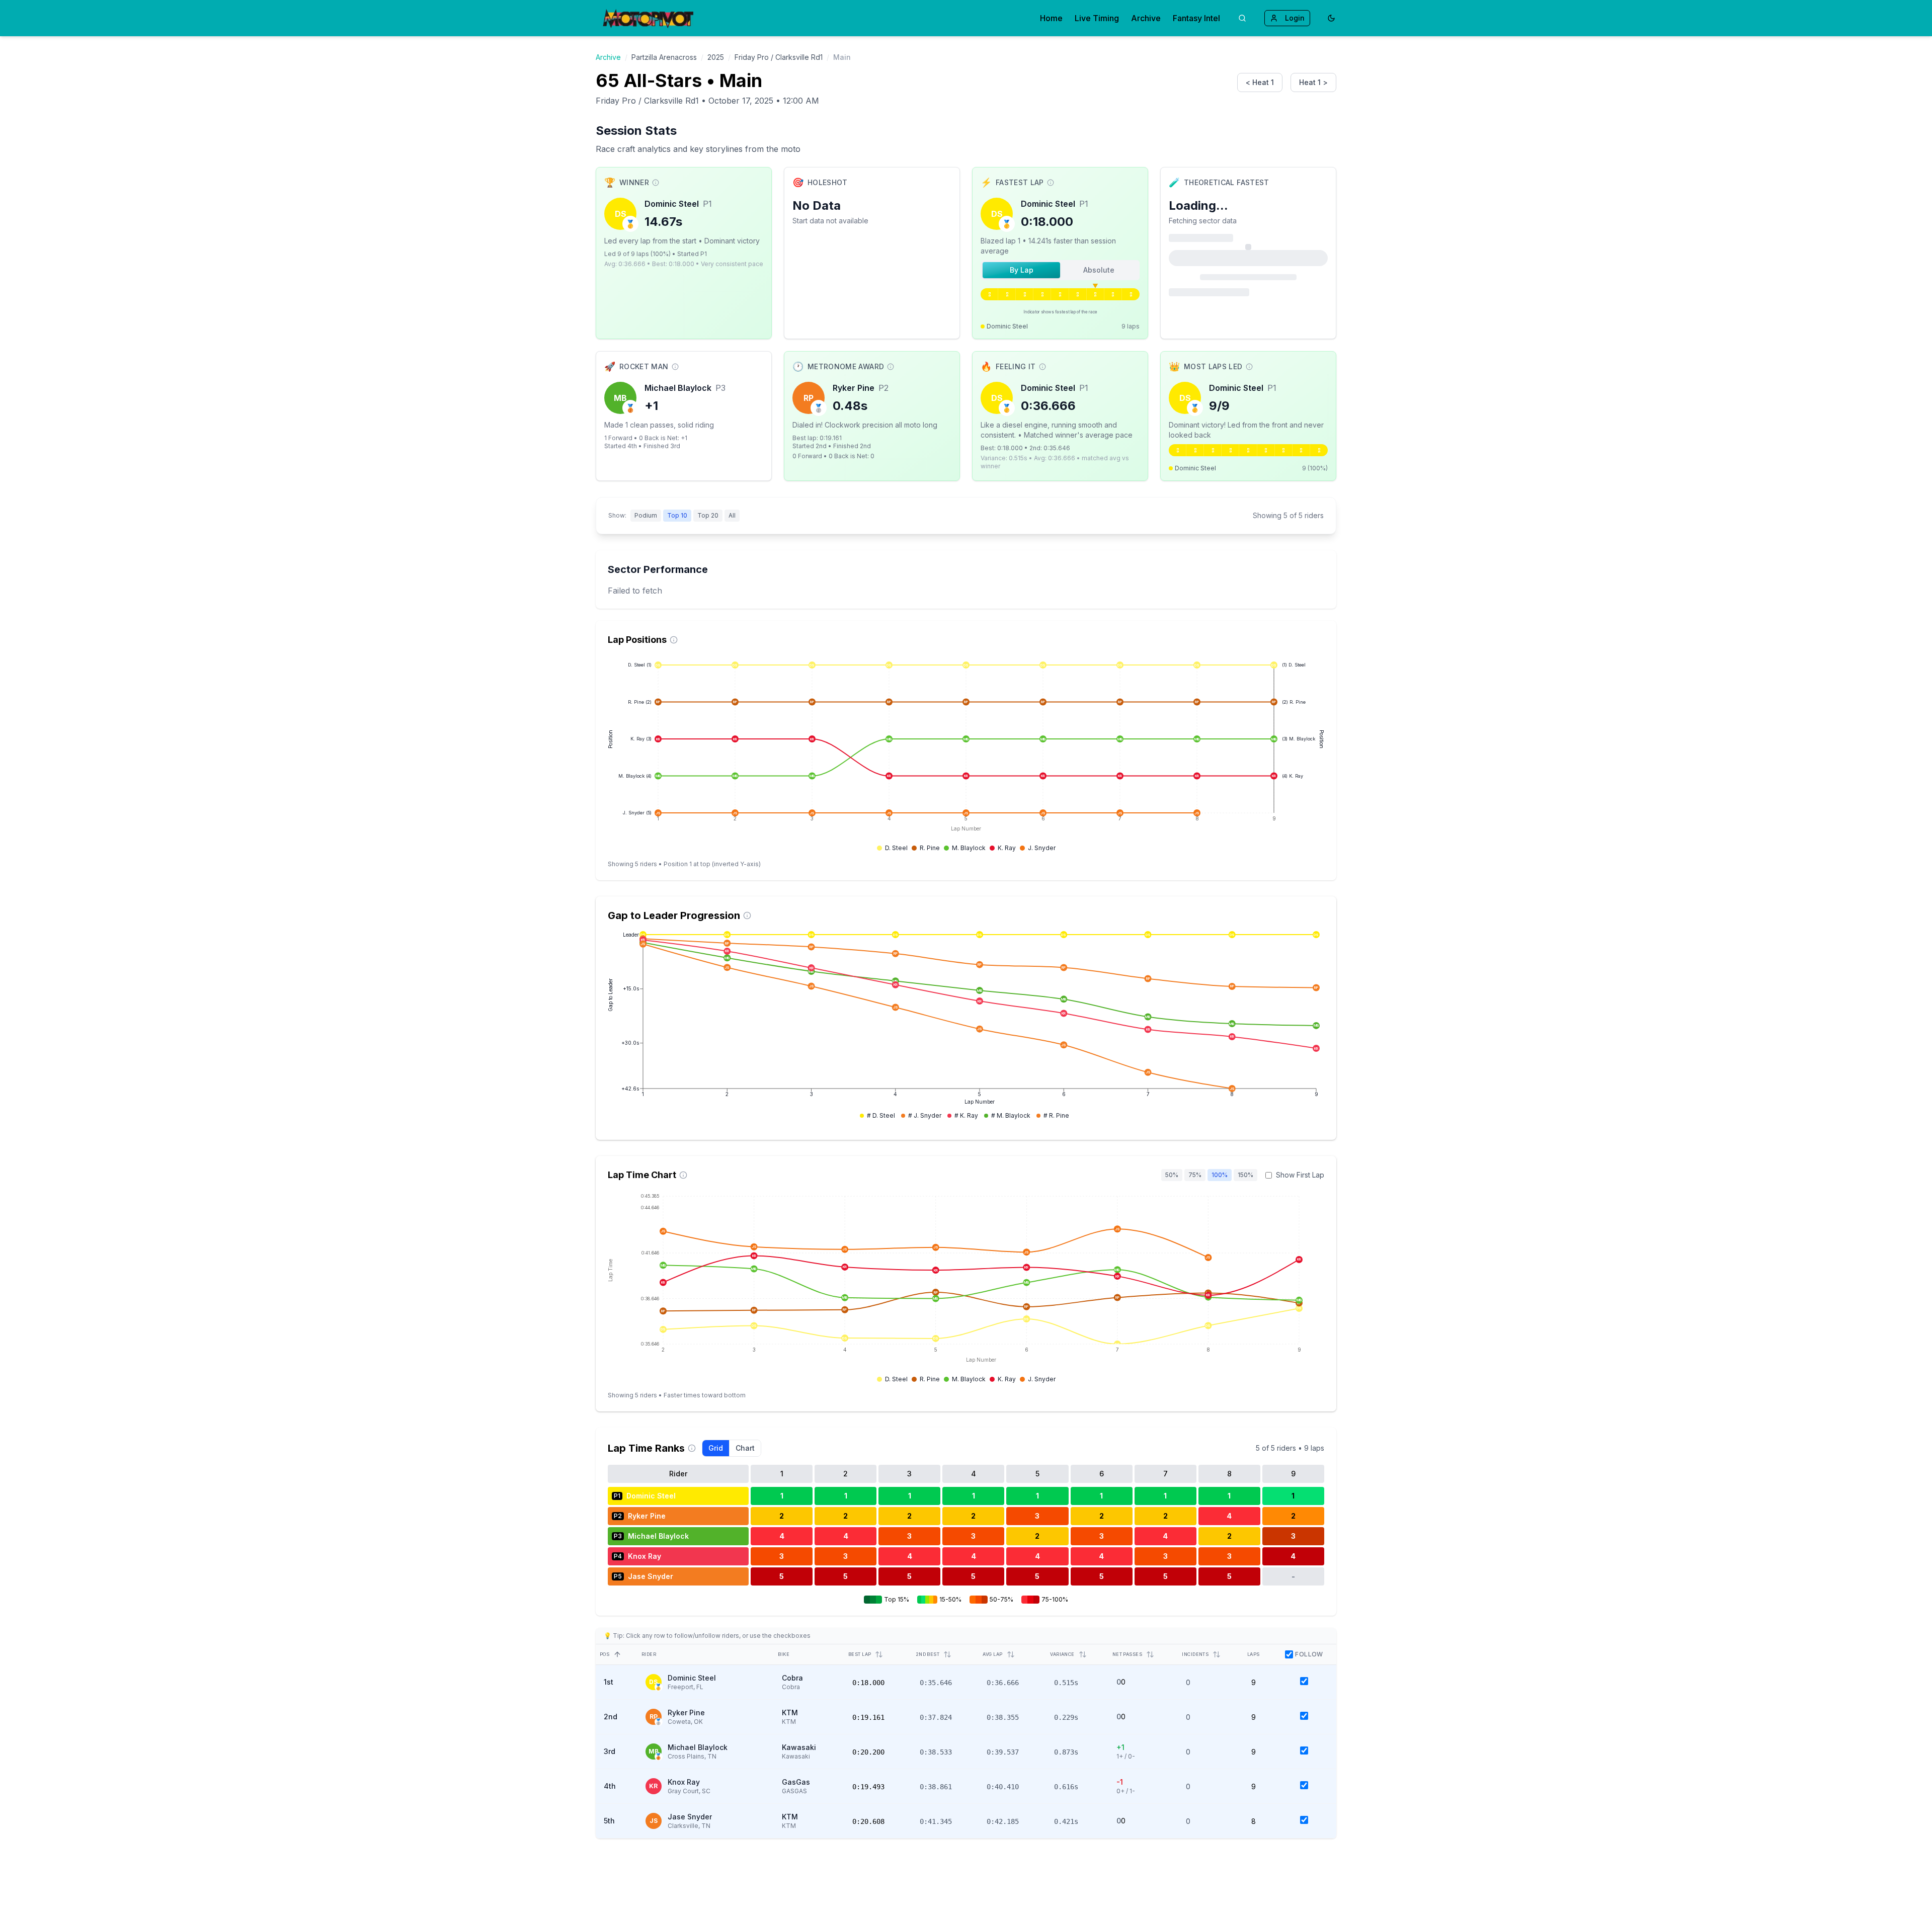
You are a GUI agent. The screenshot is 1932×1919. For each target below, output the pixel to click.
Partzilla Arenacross (664, 57)
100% (1220, 1175)
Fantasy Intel (1196, 18)
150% (1245, 1175)
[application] (966, 756)
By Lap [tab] (1022, 270)
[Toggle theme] (1331, 18)
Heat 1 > (1313, 82)
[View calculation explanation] (656, 183)
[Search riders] (1242, 18)
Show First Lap (1300, 1175)
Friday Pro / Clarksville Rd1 (779, 57)
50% (1172, 1175)
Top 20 (708, 515)
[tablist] (1060, 270)
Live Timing (1097, 18)
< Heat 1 (1260, 82)
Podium (646, 515)
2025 (716, 57)
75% (1195, 1175)
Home (1051, 18)
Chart (745, 1448)
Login (1295, 18)
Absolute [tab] (1099, 270)
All (732, 515)
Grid (716, 1448)
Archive (1146, 18)
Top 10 (677, 515)
